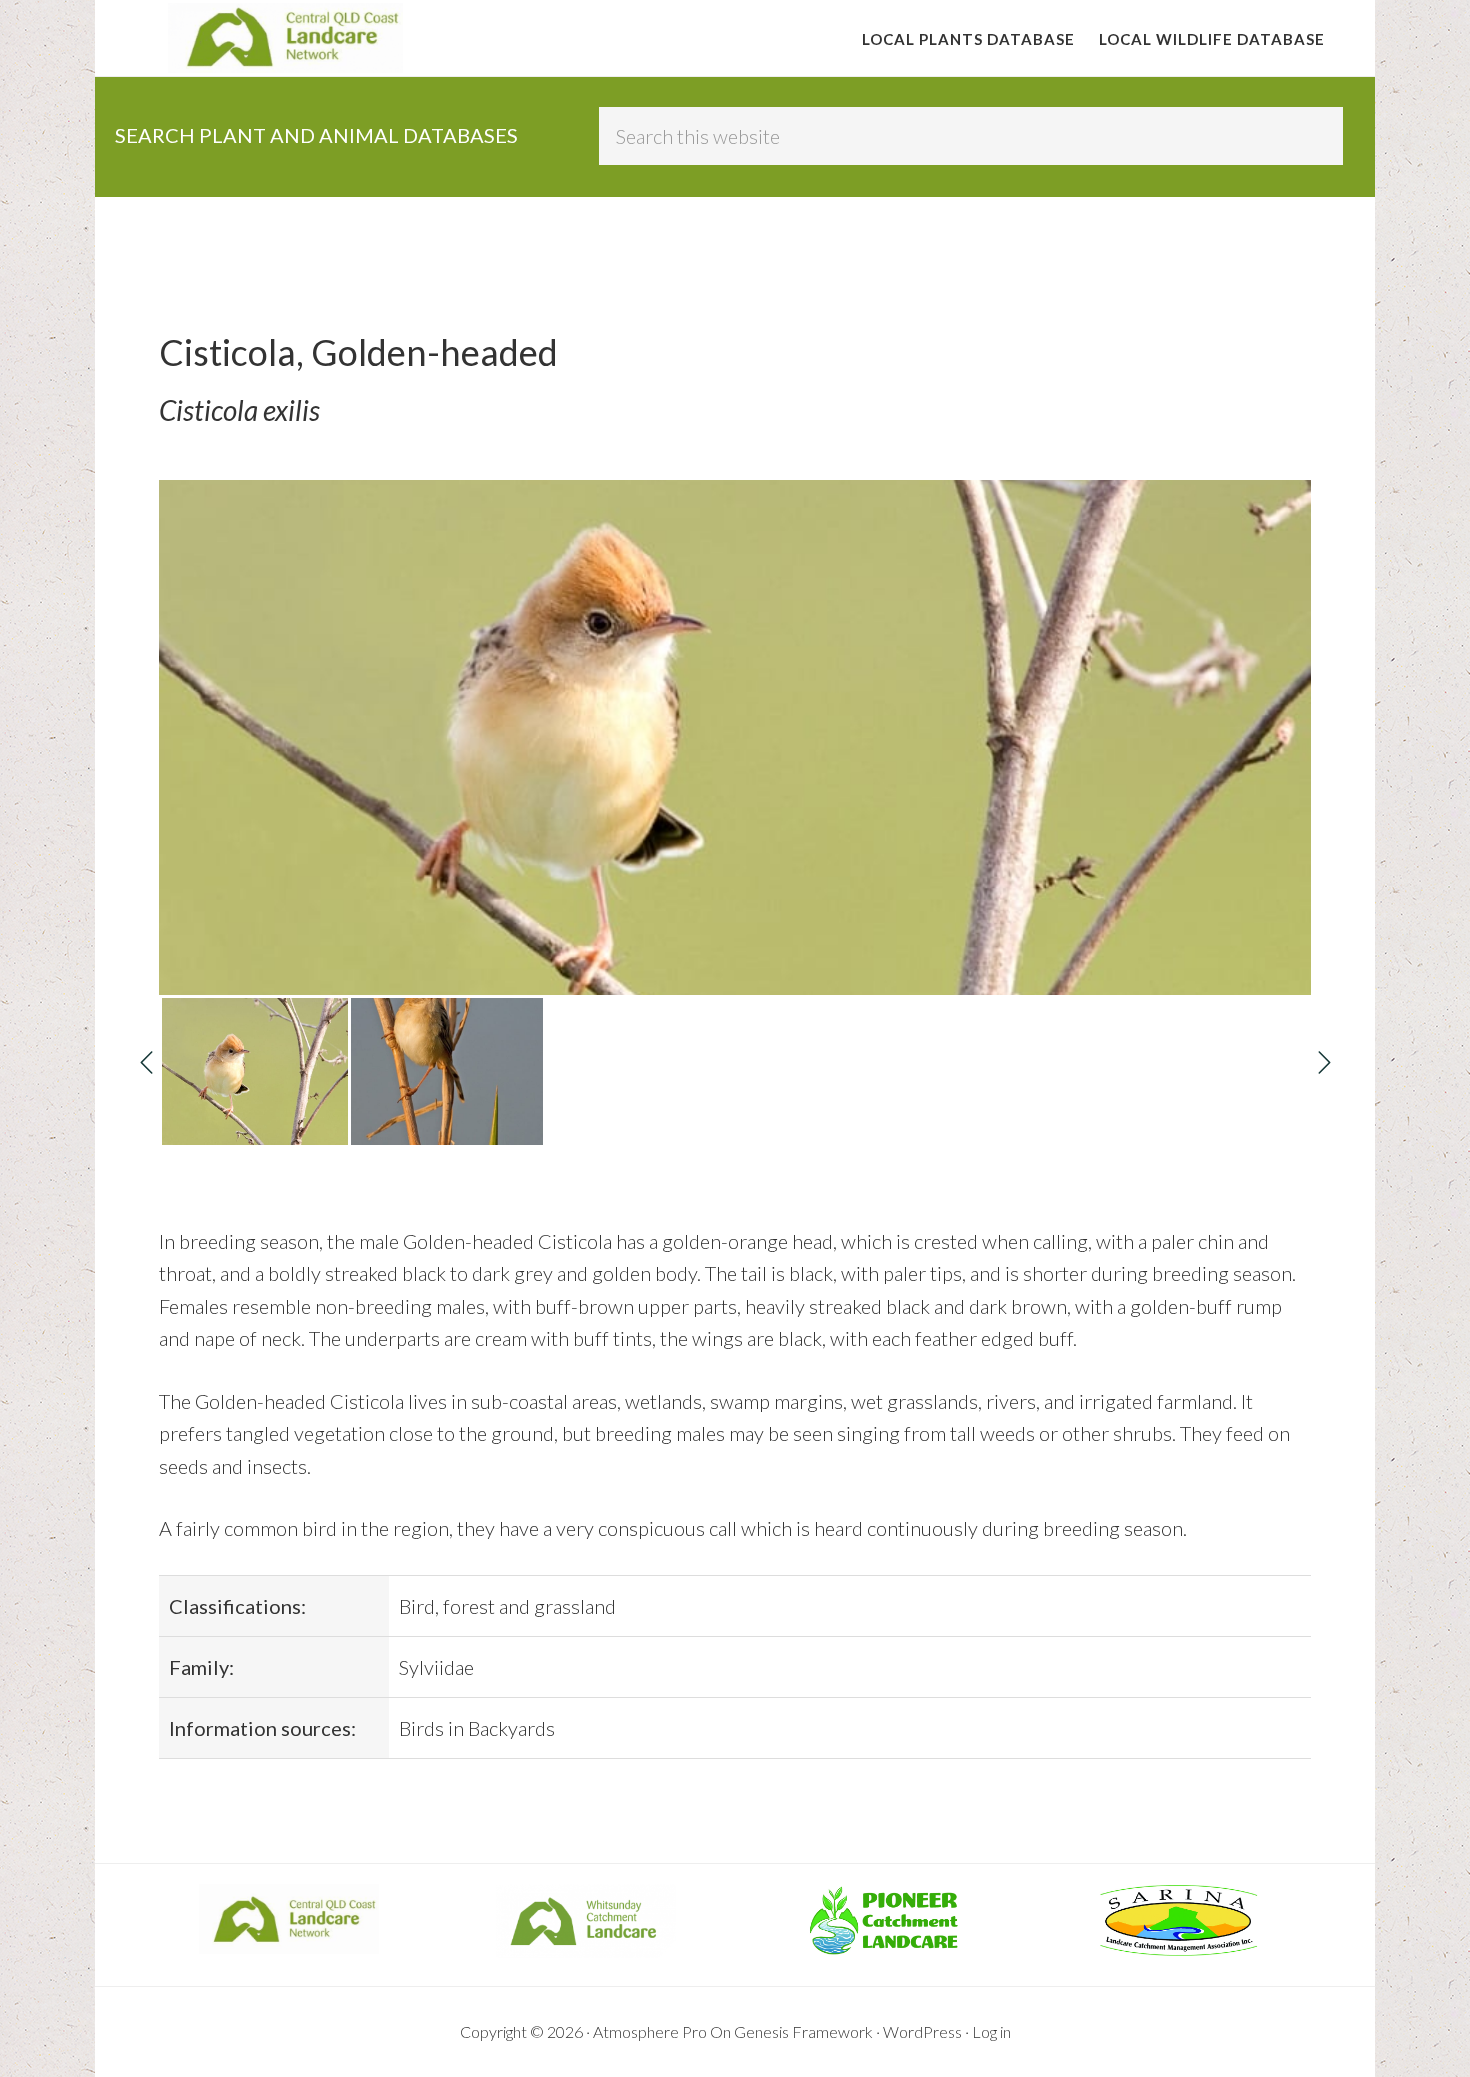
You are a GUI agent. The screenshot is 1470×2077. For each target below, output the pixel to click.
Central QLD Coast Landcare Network (285, 38)
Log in (991, 2031)
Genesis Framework (803, 2031)
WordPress (922, 2031)
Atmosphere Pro (650, 2031)
